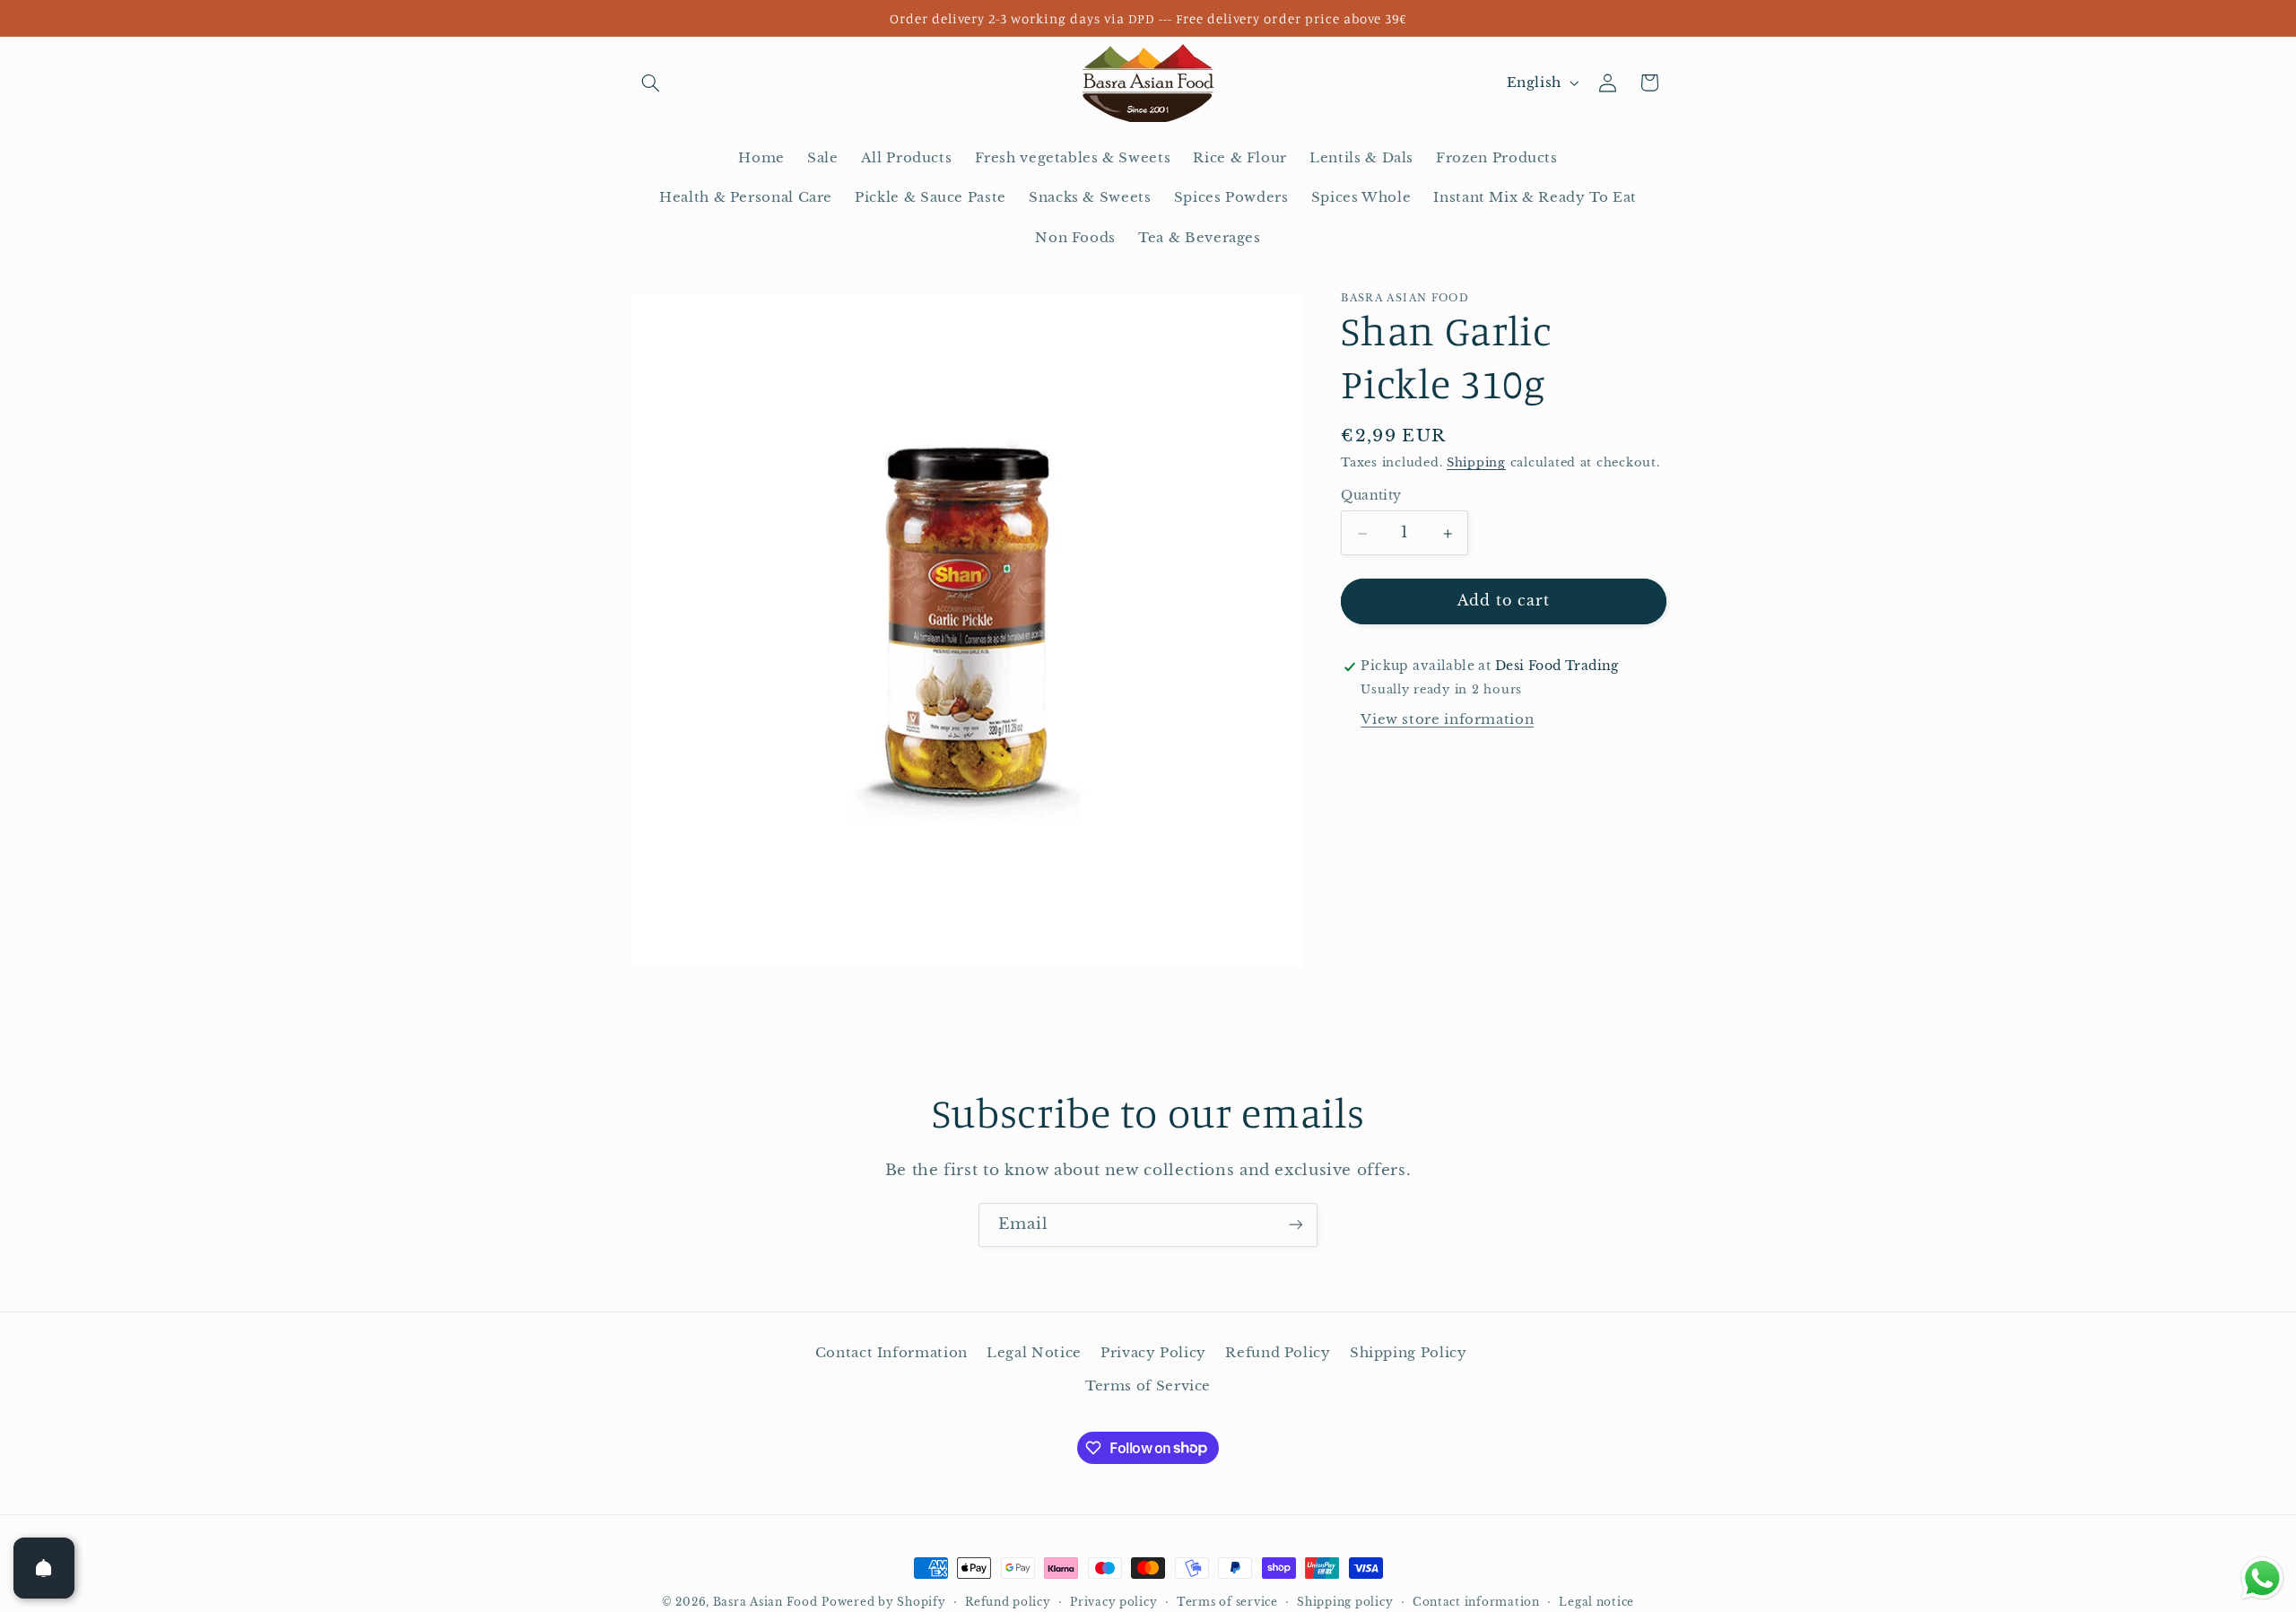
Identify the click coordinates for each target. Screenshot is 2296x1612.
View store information (1447, 719)
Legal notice (1596, 1602)
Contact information (1476, 1602)
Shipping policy (1345, 1602)
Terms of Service (1148, 1386)
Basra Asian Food (765, 1602)
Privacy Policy (1153, 1353)
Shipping (1476, 463)
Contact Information (891, 1353)
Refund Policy (1278, 1353)
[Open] (44, 1568)
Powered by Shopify (883, 1602)
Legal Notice (1034, 1353)
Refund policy (1008, 1602)
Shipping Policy (1408, 1353)
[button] (651, 83)
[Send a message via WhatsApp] (2262, 1578)
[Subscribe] (1296, 1225)
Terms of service (1227, 1602)
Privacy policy (1113, 1602)
